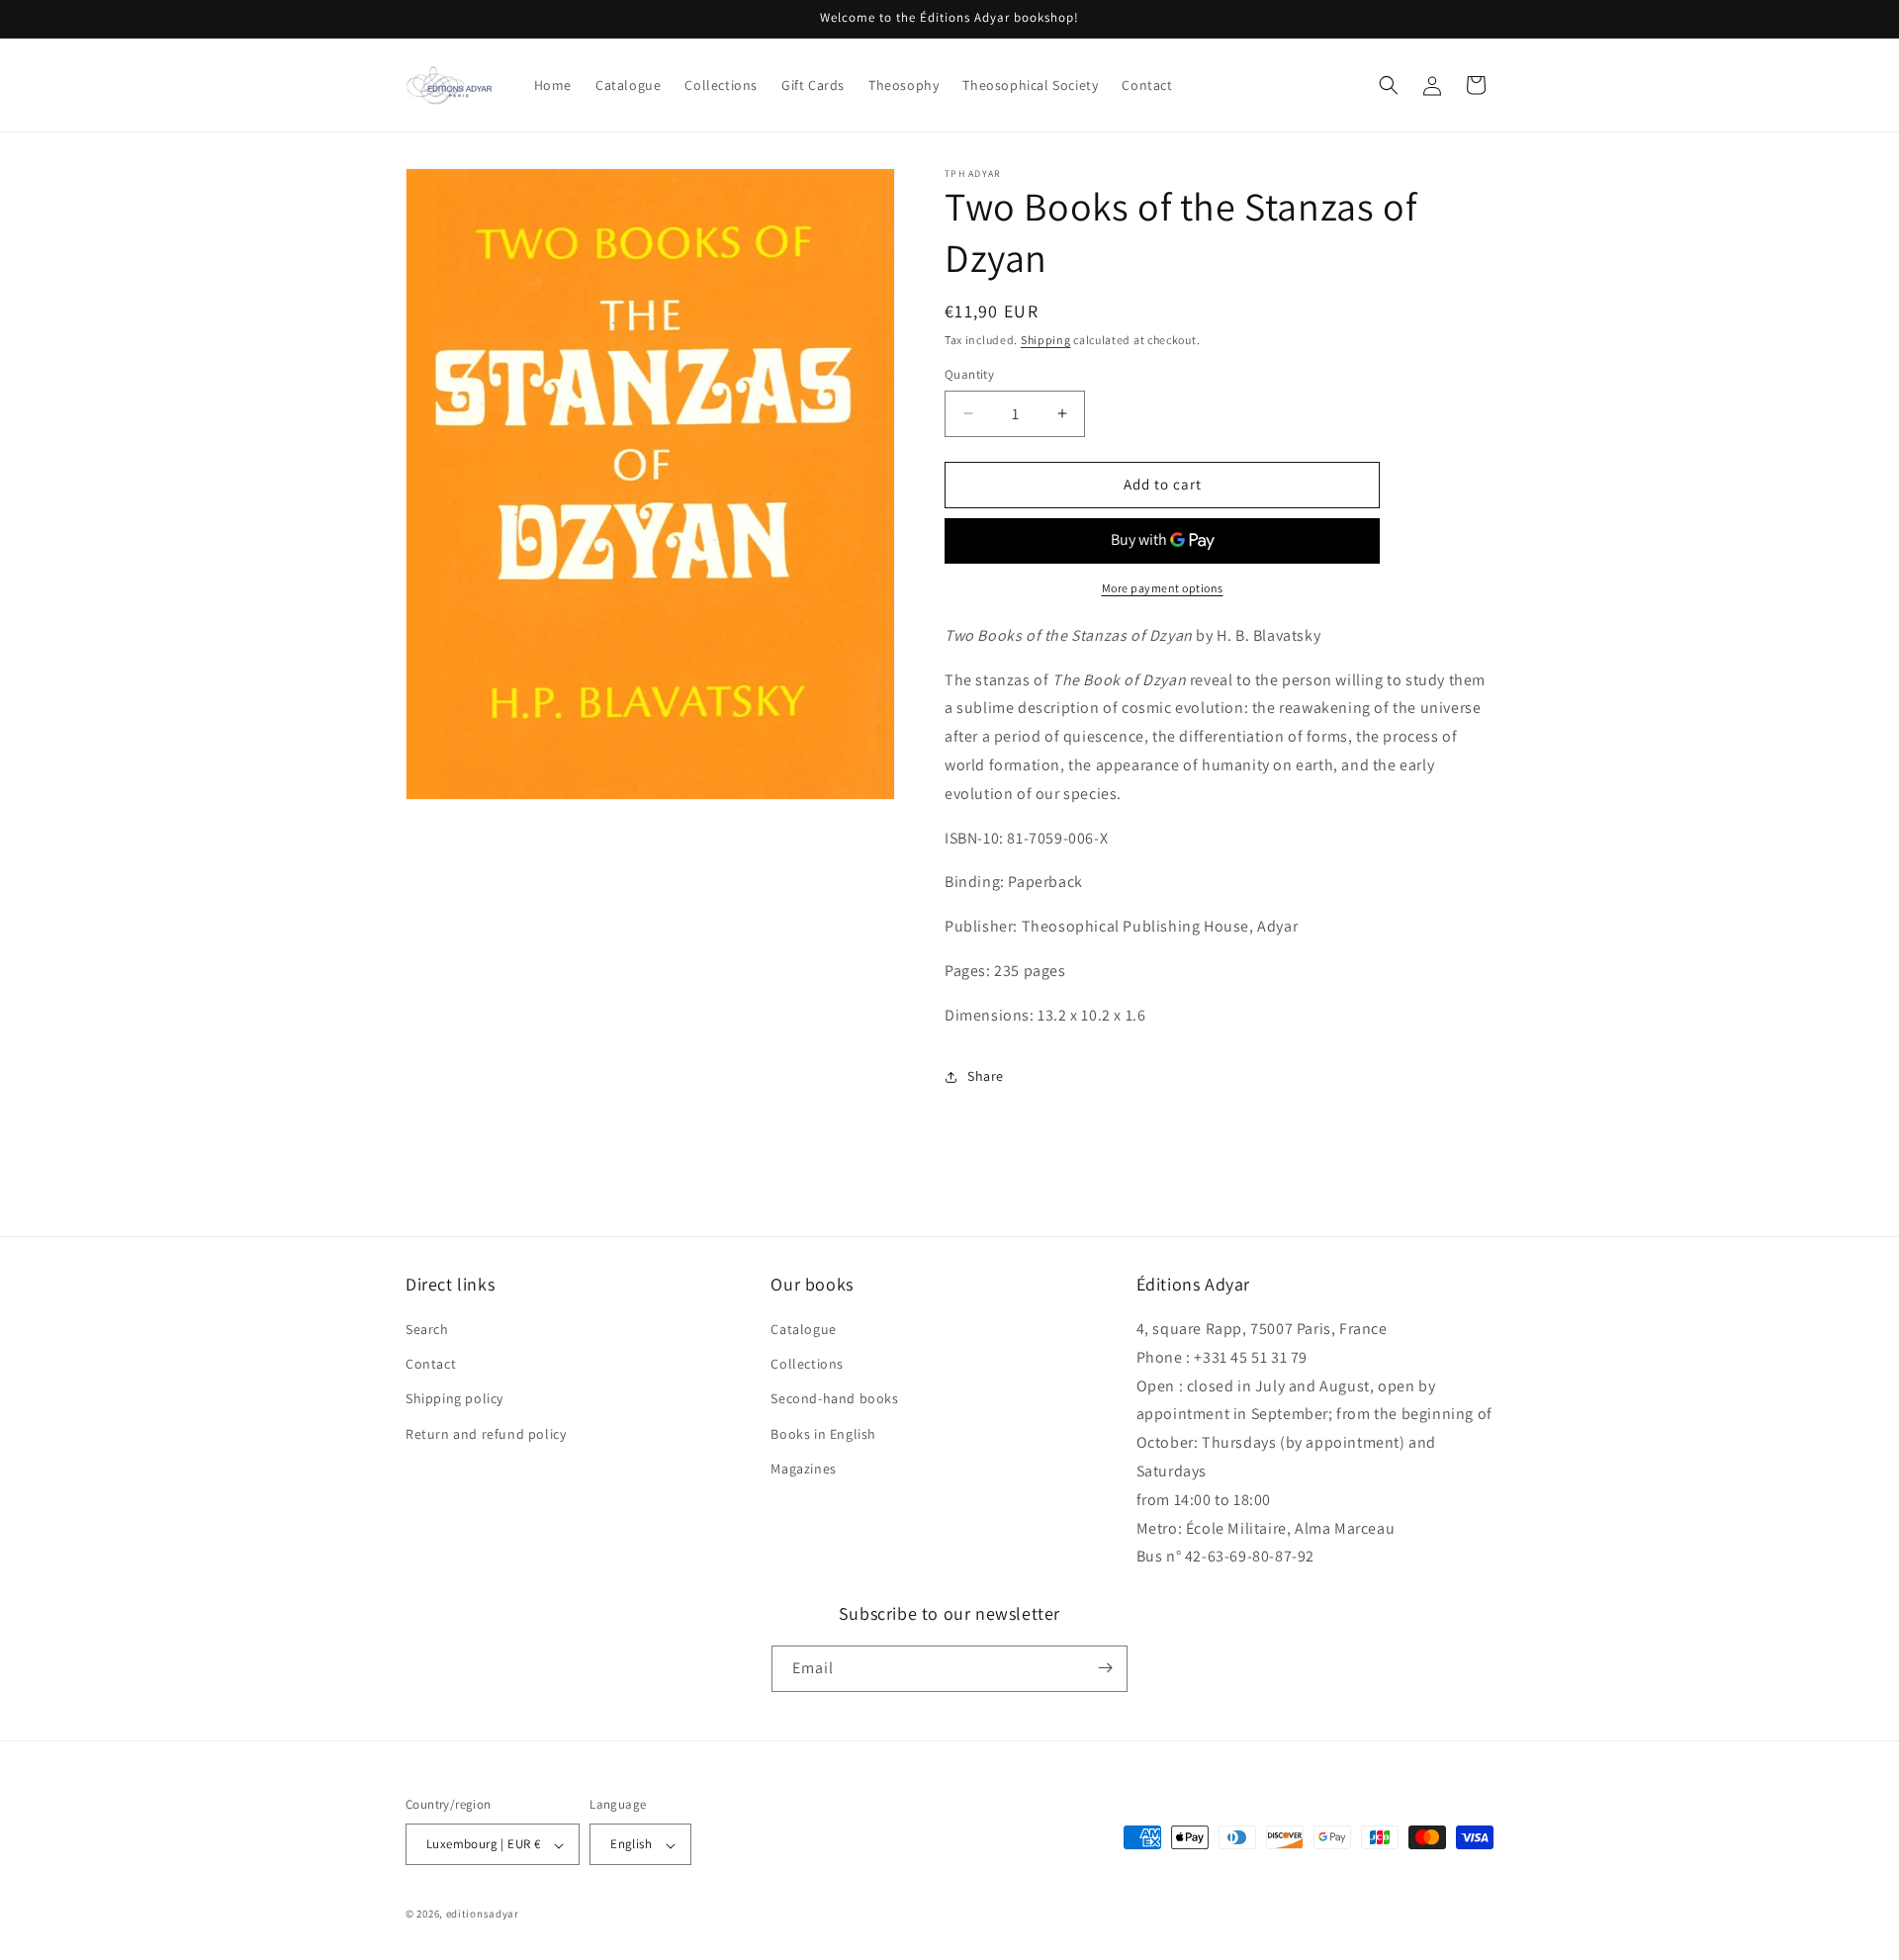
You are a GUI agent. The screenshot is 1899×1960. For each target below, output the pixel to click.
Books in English (823, 1434)
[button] (1389, 85)
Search (427, 1330)
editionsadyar (483, 1915)
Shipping (1046, 340)
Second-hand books (834, 1399)
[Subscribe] (1105, 1668)
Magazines (803, 1469)
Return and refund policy (486, 1434)
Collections (807, 1365)
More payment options (1163, 588)
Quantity (969, 374)
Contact (431, 1365)
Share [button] (986, 1076)
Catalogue (803, 1330)
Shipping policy (454, 1399)
